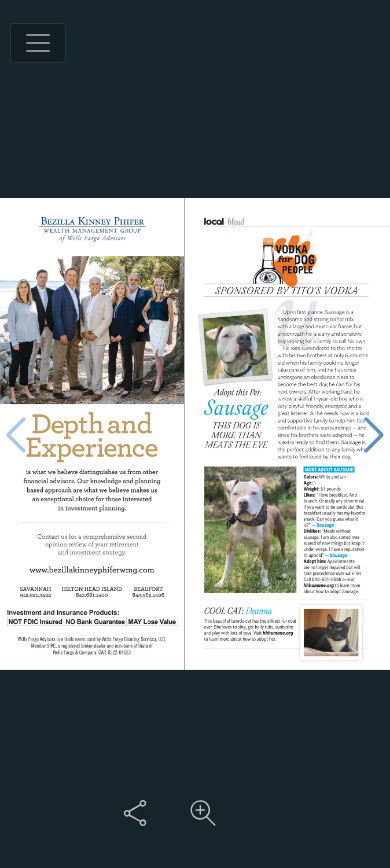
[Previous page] (16, 434)
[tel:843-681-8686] (326, 579)
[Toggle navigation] (38, 43)
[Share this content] (135, 813)
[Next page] (374, 434)
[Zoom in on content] (203, 813)
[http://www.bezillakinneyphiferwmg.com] (91, 570)
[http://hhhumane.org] (318, 585)
